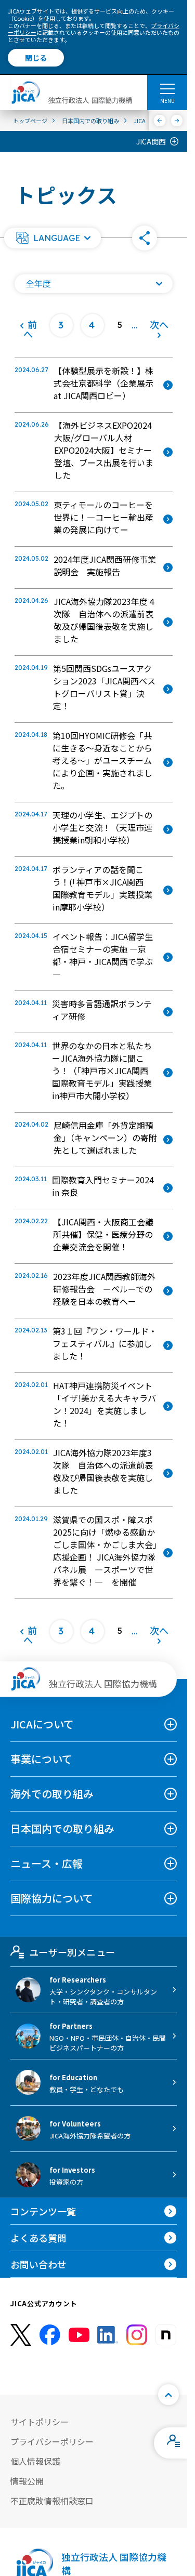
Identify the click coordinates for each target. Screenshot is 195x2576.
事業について (41, 1759)
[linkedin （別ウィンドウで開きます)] (108, 2335)
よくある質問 (38, 2238)
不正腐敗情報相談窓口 (52, 2501)
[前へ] (160, 121)
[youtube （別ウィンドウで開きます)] (79, 2335)
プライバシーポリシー (52, 2441)
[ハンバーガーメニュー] (167, 88)
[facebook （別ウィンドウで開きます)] (50, 2335)
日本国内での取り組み (62, 1828)
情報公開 (27, 2481)
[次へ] (177, 121)
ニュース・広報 (47, 1863)
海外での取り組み (52, 1794)
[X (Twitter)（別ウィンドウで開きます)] (21, 2335)
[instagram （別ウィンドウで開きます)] (137, 2335)
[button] (53, 238)
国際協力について (52, 1898)
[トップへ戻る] (168, 2395)
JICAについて (42, 1724)
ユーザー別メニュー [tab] (72, 1952)
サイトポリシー (40, 2422)
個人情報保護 (35, 2461)
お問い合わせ (38, 2264)
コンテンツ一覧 (43, 2211)
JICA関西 (151, 141)
